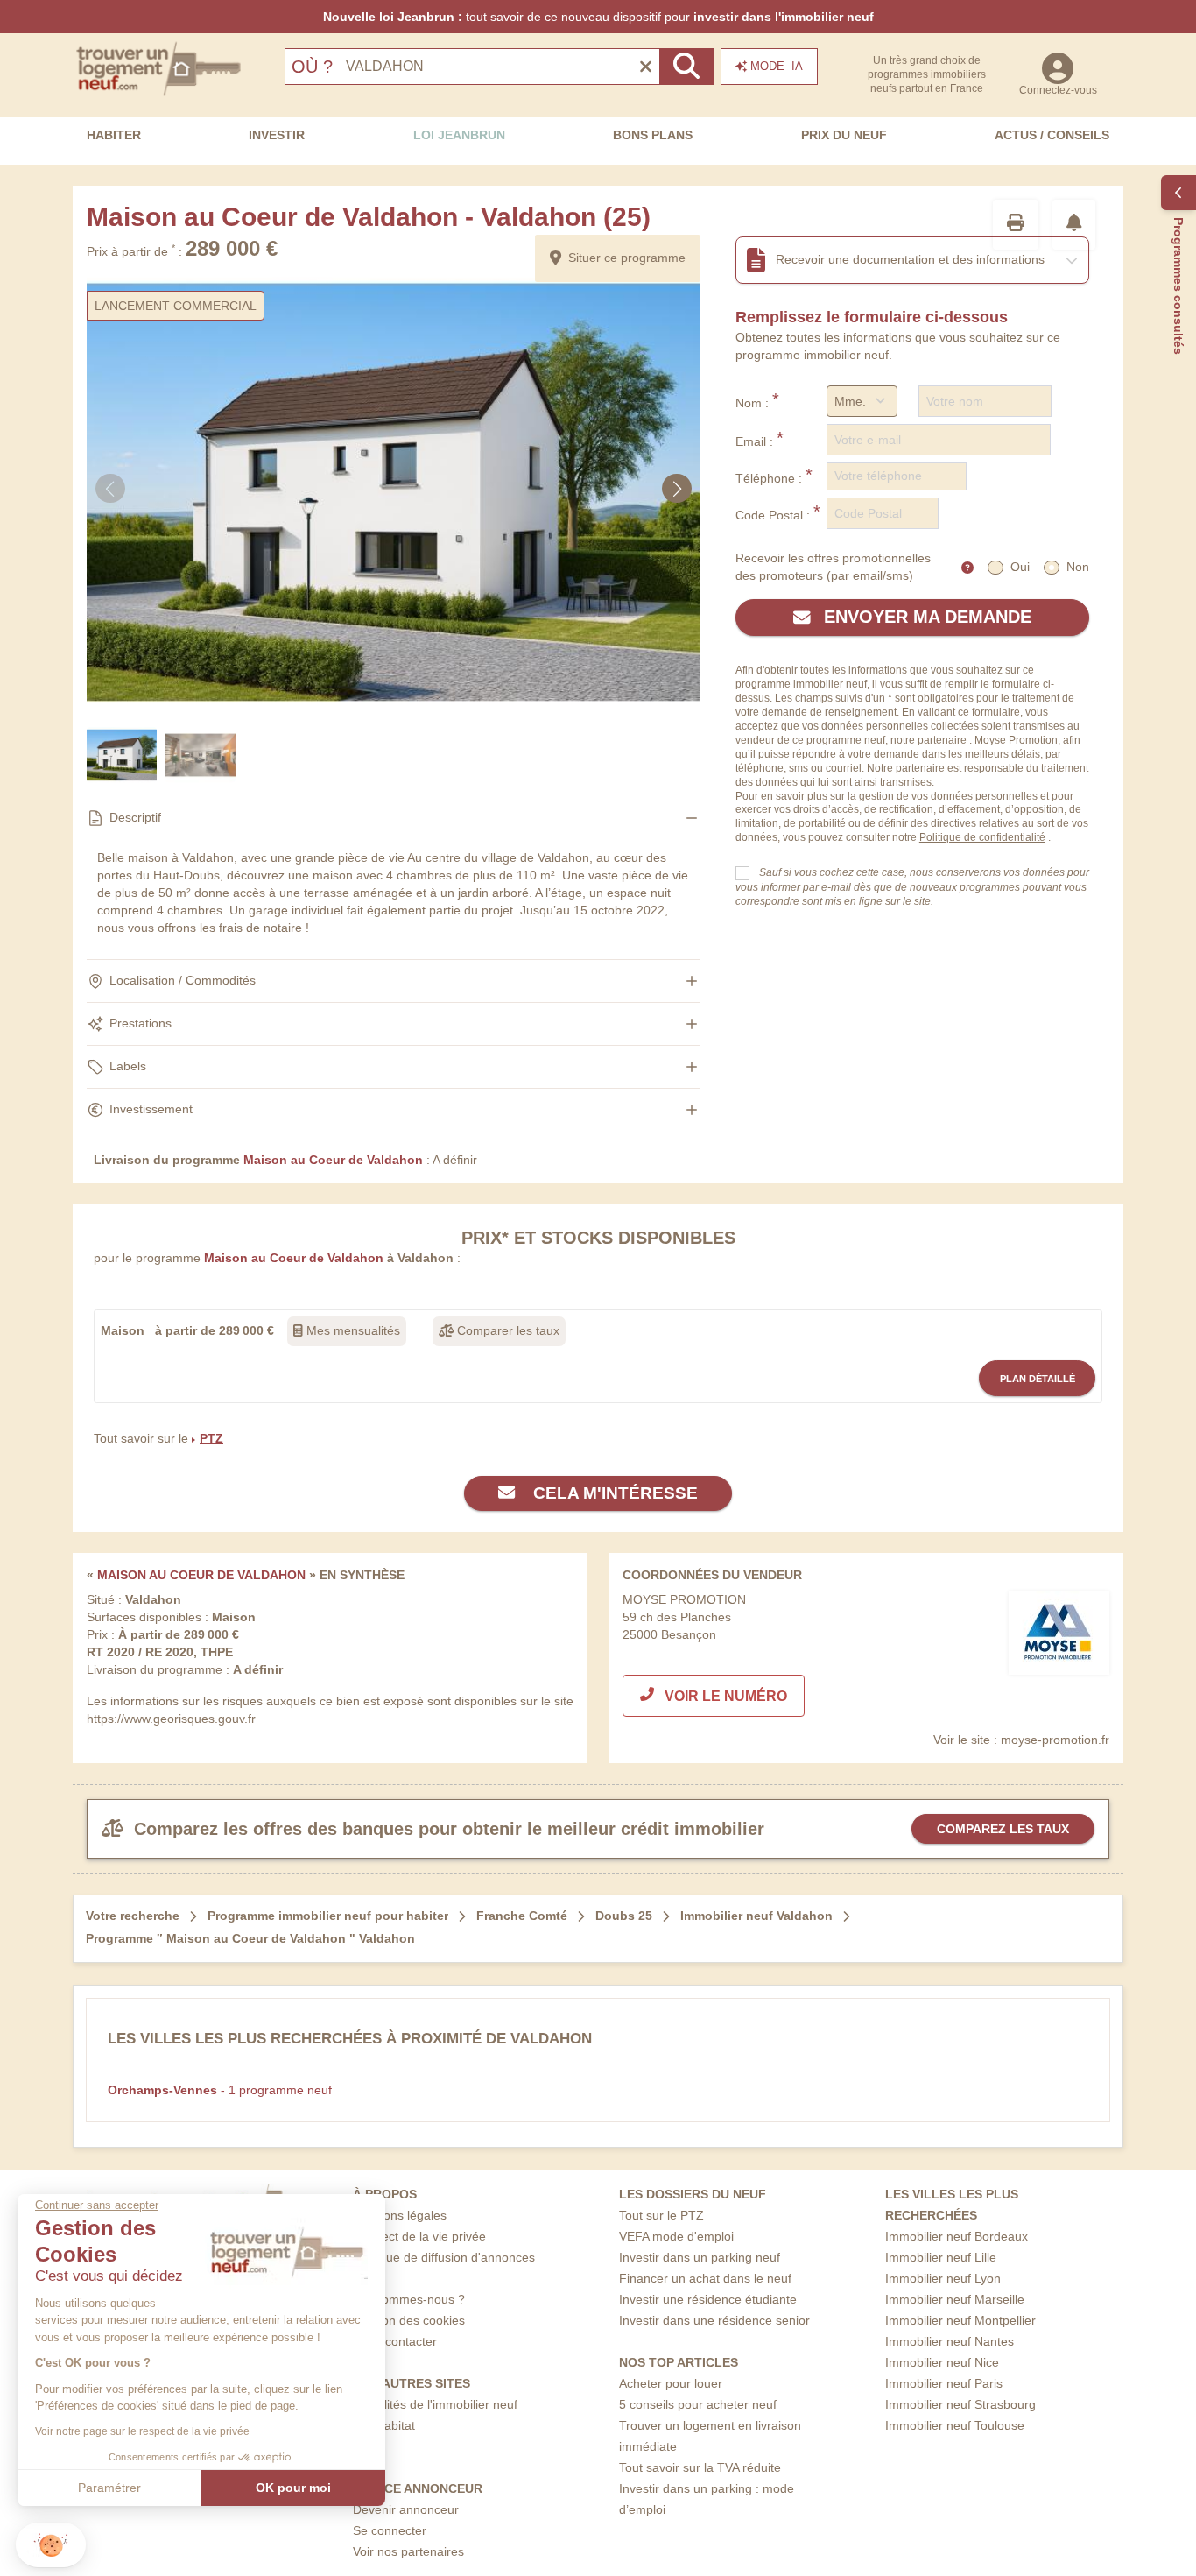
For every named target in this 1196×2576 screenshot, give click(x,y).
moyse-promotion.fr (1055, 1740)
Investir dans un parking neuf (700, 2257)
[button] (51, 2545)
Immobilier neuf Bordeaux (957, 2236)
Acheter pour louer (671, 2383)
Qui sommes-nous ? (409, 2299)
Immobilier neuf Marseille (955, 2299)
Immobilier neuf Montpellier (960, 2320)
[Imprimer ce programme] (1016, 225)
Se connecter (390, 2530)
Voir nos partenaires (408, 2551)
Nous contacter (395, 2341)
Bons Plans (653, 135)
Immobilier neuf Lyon (943, 2278)
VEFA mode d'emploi (676, 2236)
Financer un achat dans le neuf (705, 2278)
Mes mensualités (352, 1330)
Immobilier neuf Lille (941, 2257)
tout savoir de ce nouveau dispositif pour (598, 17)
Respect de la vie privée (419, 2236)
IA (777, 66)
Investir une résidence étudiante (708, 2299)
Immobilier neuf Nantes (950, 2341)
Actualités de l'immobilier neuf (435, 2404)
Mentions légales (400, 2215)
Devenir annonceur (406, 2509)
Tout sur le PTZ (661, 2215)
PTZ (211, 1438)
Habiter (114, 135)
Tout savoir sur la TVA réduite (700, 2467)
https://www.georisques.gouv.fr (171, 1719)
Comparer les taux (507, 1330)
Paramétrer (109, 2488)
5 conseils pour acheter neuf (698, 2404)
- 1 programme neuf (220, 2090)
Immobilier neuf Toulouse (955, 2425)
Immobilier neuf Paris (944, 2383)
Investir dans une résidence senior (714, 2320)
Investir (277, 135)
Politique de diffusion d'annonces (444, 2257)
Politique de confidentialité (982, 837)
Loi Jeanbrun (459, 135)
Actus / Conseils (1052, 135)
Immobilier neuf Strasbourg (960, 2404)
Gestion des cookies (409, 2320)
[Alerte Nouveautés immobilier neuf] (1074, 225)
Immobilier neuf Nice (942, 2362)
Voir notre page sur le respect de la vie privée (142, 2431)
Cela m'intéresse (613, 1493)
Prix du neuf (844, 135)
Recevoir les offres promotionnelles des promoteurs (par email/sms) (833, 567)
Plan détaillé (1038, 1379)
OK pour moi (293, 2488)
